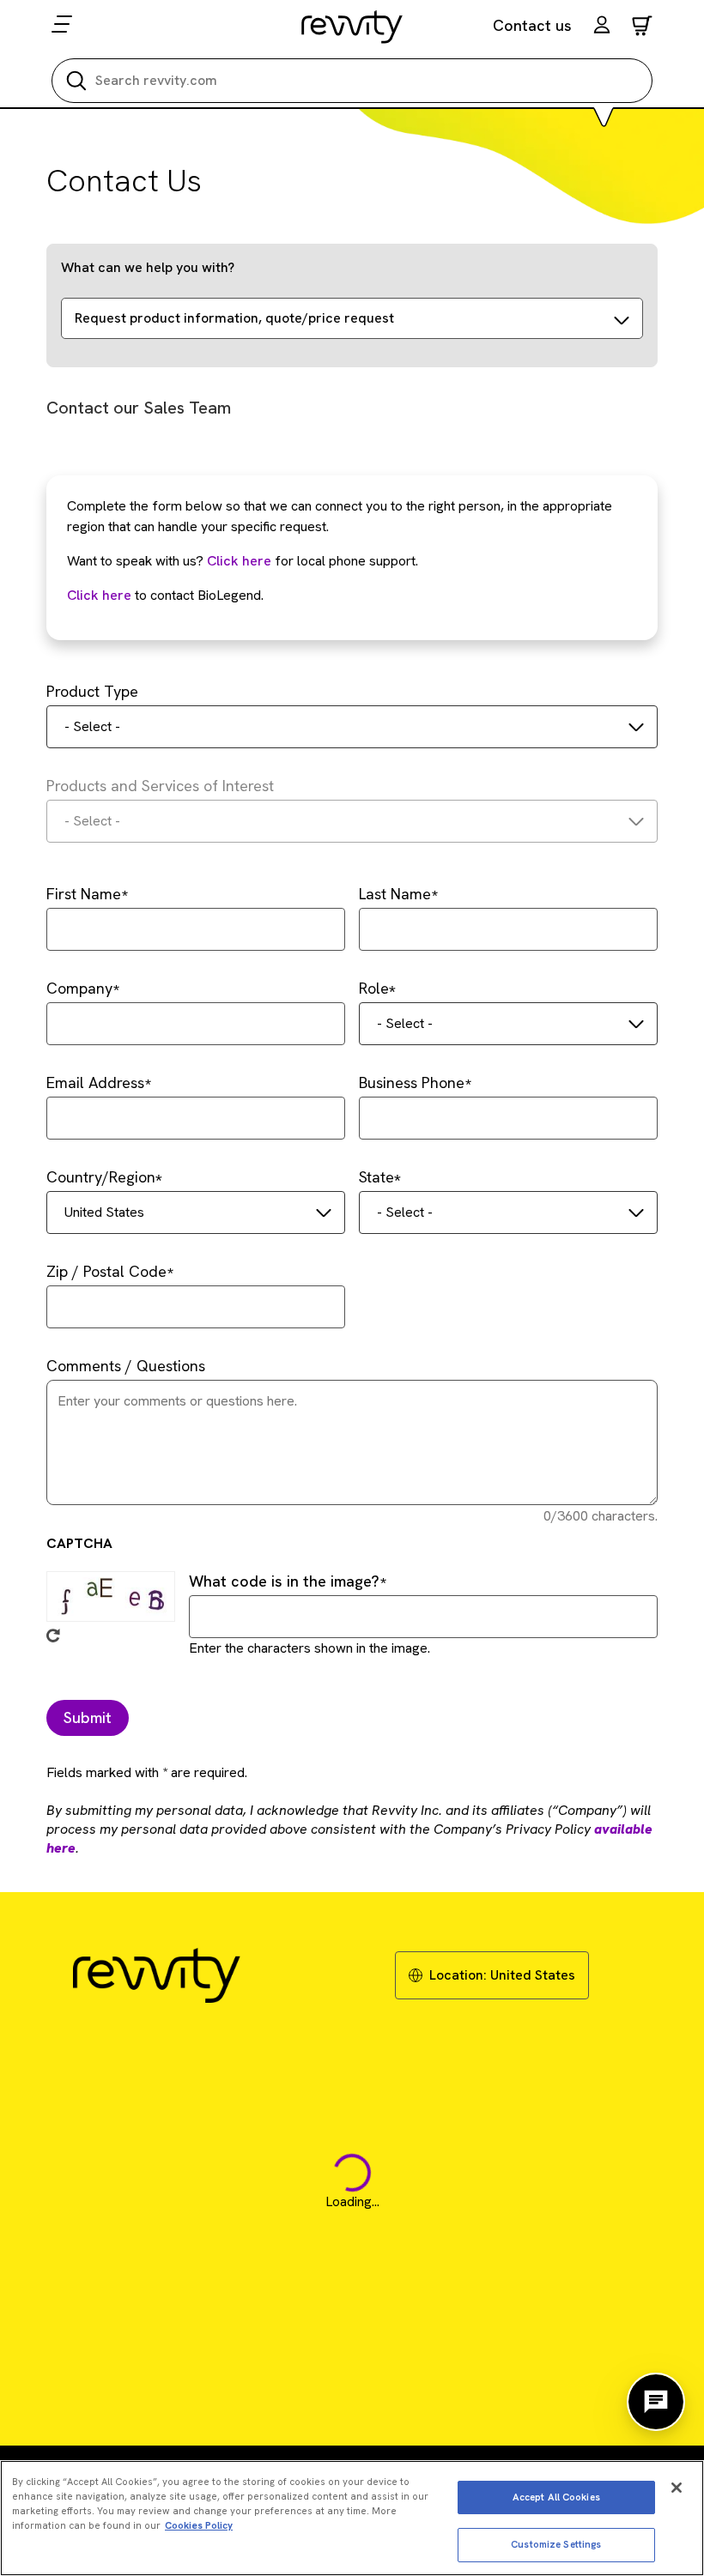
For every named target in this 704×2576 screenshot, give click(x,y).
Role (374, 988)
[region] (352, 2518)
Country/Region (101, 1177)
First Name (84, 894)
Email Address (95, 1082)
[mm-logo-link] (352, 27)
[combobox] (352, 727)
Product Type (92, 691)
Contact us (532, 25)
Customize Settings (556, 2544)
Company (79, 988)
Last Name (395, 894)
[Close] (677, 2488)
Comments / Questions (126, 1366)
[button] (602, 27)
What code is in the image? (284, 1581)
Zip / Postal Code (106, 1271)
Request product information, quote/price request (234, 318)
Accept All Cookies (556, 2497)
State (376, 1177)
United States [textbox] (104, 1212)
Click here (239, 561)
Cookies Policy (199, 2525)
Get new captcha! (53, 1636)
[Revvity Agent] (656, 2402)
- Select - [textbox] (92, 726)
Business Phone (412, 1082)
